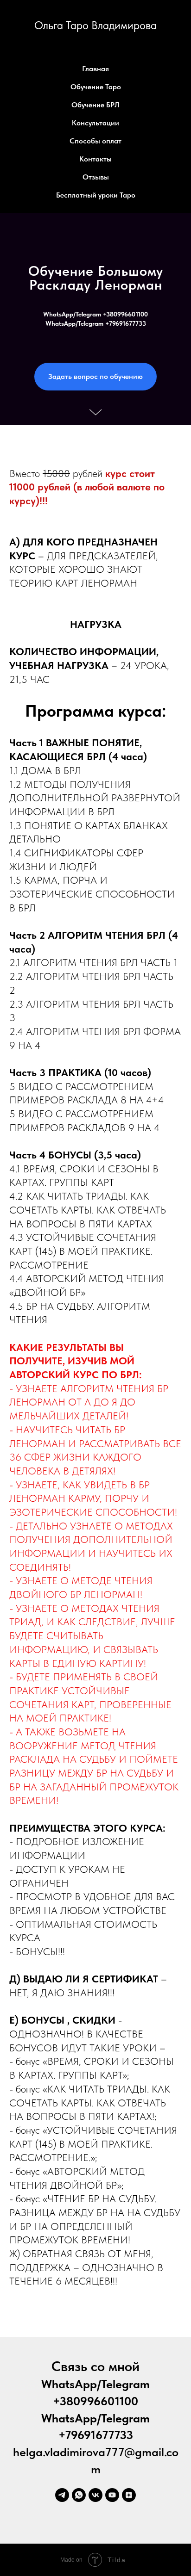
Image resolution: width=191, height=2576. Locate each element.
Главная (95, 69)
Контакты (95, 159)
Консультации (95, 123)
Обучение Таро (96, 87)
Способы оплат (95, 141)
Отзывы (96, 177)
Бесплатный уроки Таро (96, 195)
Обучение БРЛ (95, 105)
